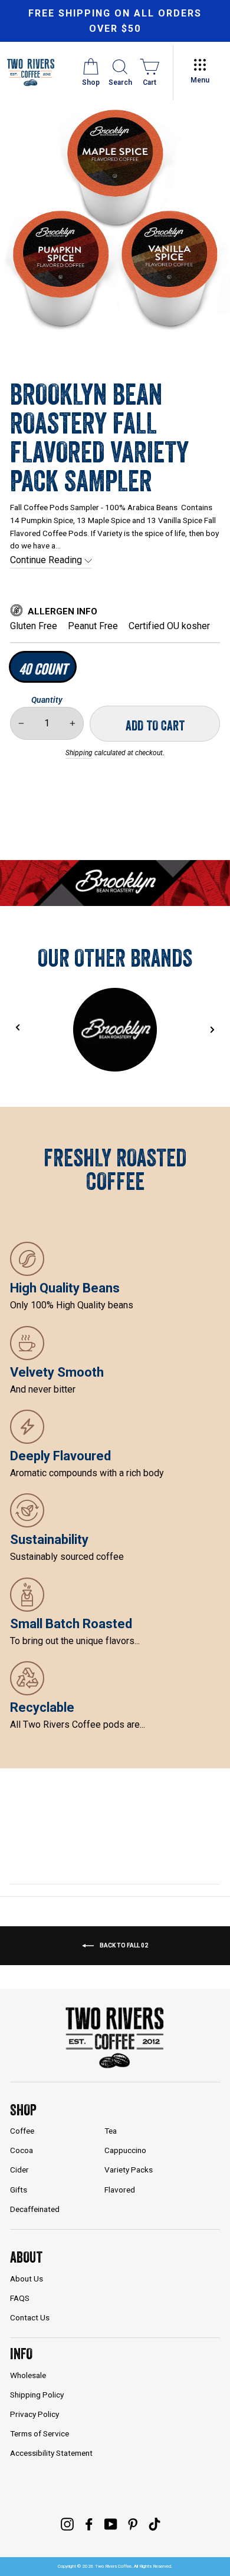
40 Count (43, 669)
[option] (115, 21)
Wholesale (28, 2375)
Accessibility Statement (51, 2453)
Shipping (79, 753)
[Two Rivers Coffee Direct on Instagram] (67, 2524)
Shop (23, 2110)
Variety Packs (129, 2170)
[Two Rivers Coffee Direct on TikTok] (155, 2524)
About (26, 2257)
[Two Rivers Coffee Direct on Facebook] (89, 2524)
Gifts (19, 2190)
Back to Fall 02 (123, 1945)
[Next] (212, 1030)
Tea (111, 2131)
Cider (19, 2170)
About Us (27, 2279)
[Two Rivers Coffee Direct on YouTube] (111, 2524)
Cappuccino (125, 2150)
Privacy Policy (34, 2414)
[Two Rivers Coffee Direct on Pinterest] (133, 2524)
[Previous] (17, 1028)
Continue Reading (47, 560)
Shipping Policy (37, 2395)
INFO (21, 2354)
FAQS (20, 2298)
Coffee (22, 2131)
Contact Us (30, 2317)
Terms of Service (40, 2433)
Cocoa (22, 2150)
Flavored (120, 2190)
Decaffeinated (35, 2209)
